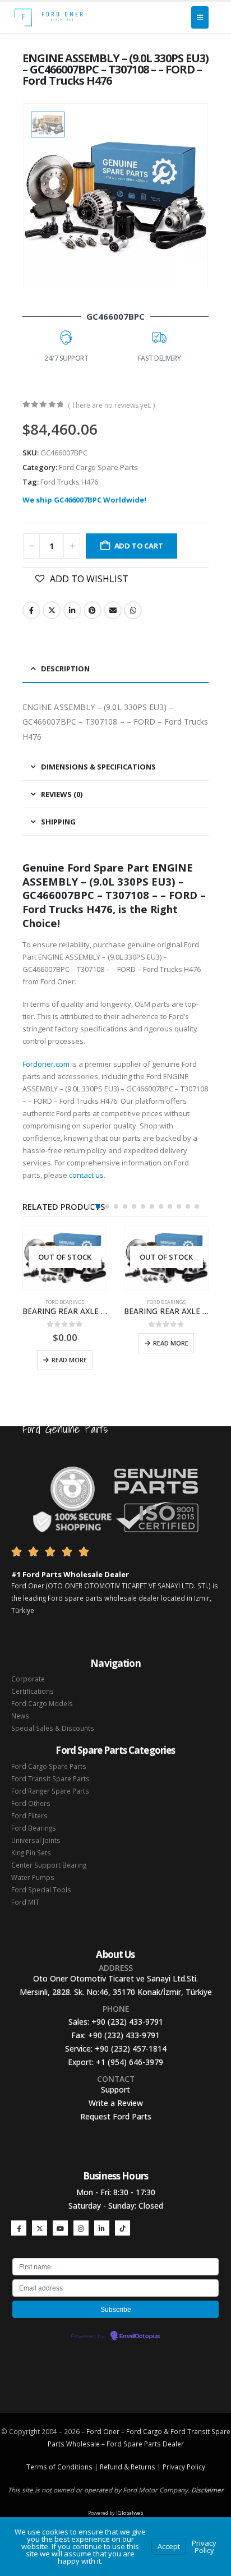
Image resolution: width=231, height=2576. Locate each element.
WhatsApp (133, 610)
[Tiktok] (123, 2228)
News (20, 1716)
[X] (40, 2228)
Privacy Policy (184, 2467)
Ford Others (31, 1803)
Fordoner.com (46, 1064)
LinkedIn (72, 610)
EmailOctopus (140, 2337)
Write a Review (116, 2103)
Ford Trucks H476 (69, 482)
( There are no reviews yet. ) (111, 405)
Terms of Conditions (59, 2467)
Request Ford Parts (116, 2116)
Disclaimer (207, 2490)
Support (115, 2089)
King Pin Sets (31, 1852)
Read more (69, 1360)
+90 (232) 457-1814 (131, 2049)
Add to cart (139, 546)
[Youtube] (60, 2228)
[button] (89, 1206)
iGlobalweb (130, 2513)
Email (113, 610)
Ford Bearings (65, 1302)
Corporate (28, 1679)
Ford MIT (25, 1902)
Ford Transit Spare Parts (50, 1778)
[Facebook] (19, 2228)
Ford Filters (29, 1815)
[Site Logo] (48, 17)
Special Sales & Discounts (53, 1728)
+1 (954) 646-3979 (130, 2062)
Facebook (31, 610)
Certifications (33, 1691)
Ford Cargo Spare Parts (98, 467)
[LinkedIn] (102, 2228)
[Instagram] (81, 2228)
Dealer (172, 2444)
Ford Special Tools (41, 1890)
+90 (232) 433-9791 (127, 2022)
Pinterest (93, 610)
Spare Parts (142, 2444)
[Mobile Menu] (200, 17)
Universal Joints (36, 1840)
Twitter (52, 610)
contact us (86, 1175)
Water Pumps (33, 1877)
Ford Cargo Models (42, 1703)
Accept (169, 2546)
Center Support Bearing (49, 1865)
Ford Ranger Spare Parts (50, 1791)
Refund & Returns (128, 2467)
